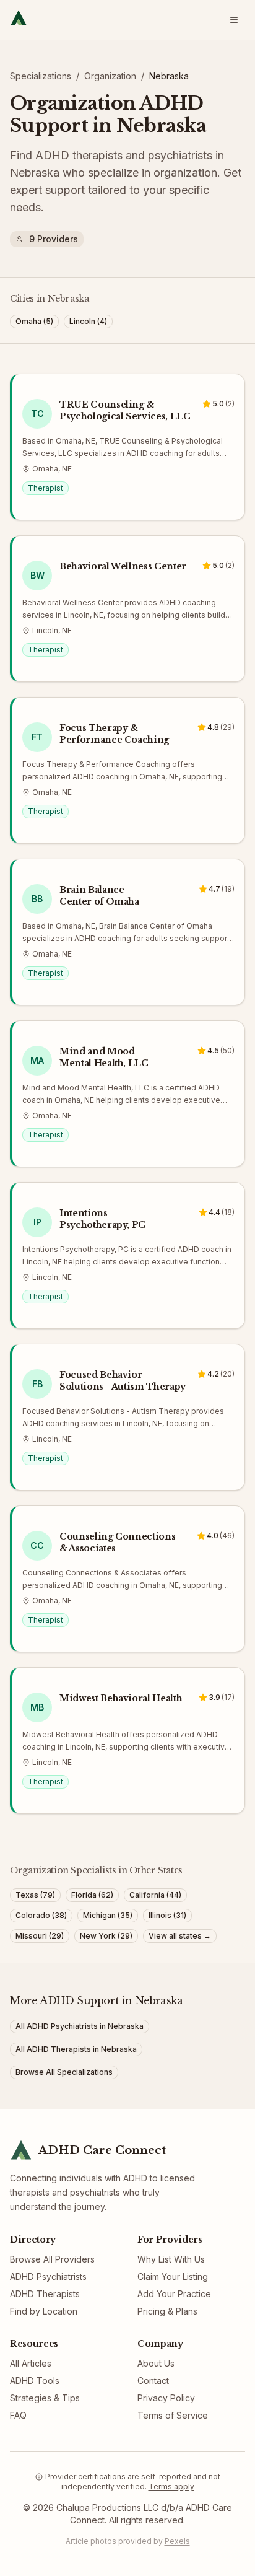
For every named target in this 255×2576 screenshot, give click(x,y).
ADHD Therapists (45, 2294)
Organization (110, 76)
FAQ (18, 2415)
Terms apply (171, 2486)
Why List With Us (171, 2259)
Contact (153, 2381)
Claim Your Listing (173, 2276)
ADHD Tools (35, 2381)
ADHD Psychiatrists (48, 2276)
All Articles (31, 2363)
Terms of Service (173, 2415)
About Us (156, 2363)
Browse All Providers (52, 2259)
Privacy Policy (166, 2398)
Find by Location (44, 2311)
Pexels (177, 2541)
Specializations (41, 76)
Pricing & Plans (167, 2311)
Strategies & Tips (45, 2398)
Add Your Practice (174, 2294)
